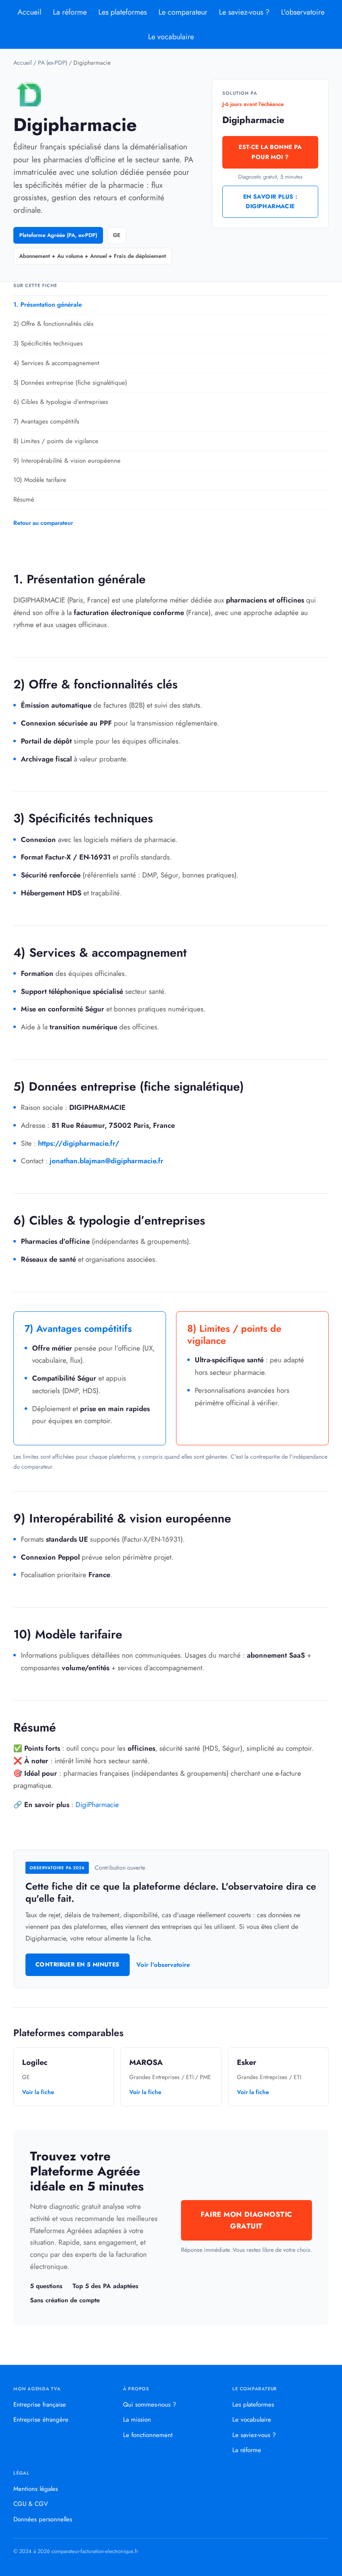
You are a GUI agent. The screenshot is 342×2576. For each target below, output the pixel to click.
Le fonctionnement (148, 2435)
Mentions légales (36, 2489)
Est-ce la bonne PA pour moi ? (270, 152)
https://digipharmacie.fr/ (79, 1143)
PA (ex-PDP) (53, 63)
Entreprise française (40, 2405)
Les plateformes (123, 12)
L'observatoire (303, 12)
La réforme (70, 12)
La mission (137, 2420)
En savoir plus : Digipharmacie (270, 202)
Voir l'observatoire (163, 1965)
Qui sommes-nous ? (150, 2405)
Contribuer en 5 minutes (78, 1964)
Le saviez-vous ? (244, 12)
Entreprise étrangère (41, 2420)
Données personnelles (43, 2519)
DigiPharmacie (97, 1805)
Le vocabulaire (171, 37)
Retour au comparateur (43, 523)
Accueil (29, 12)
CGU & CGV (31, 2504)
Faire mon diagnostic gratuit (246, 2220)
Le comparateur (183, 12)
